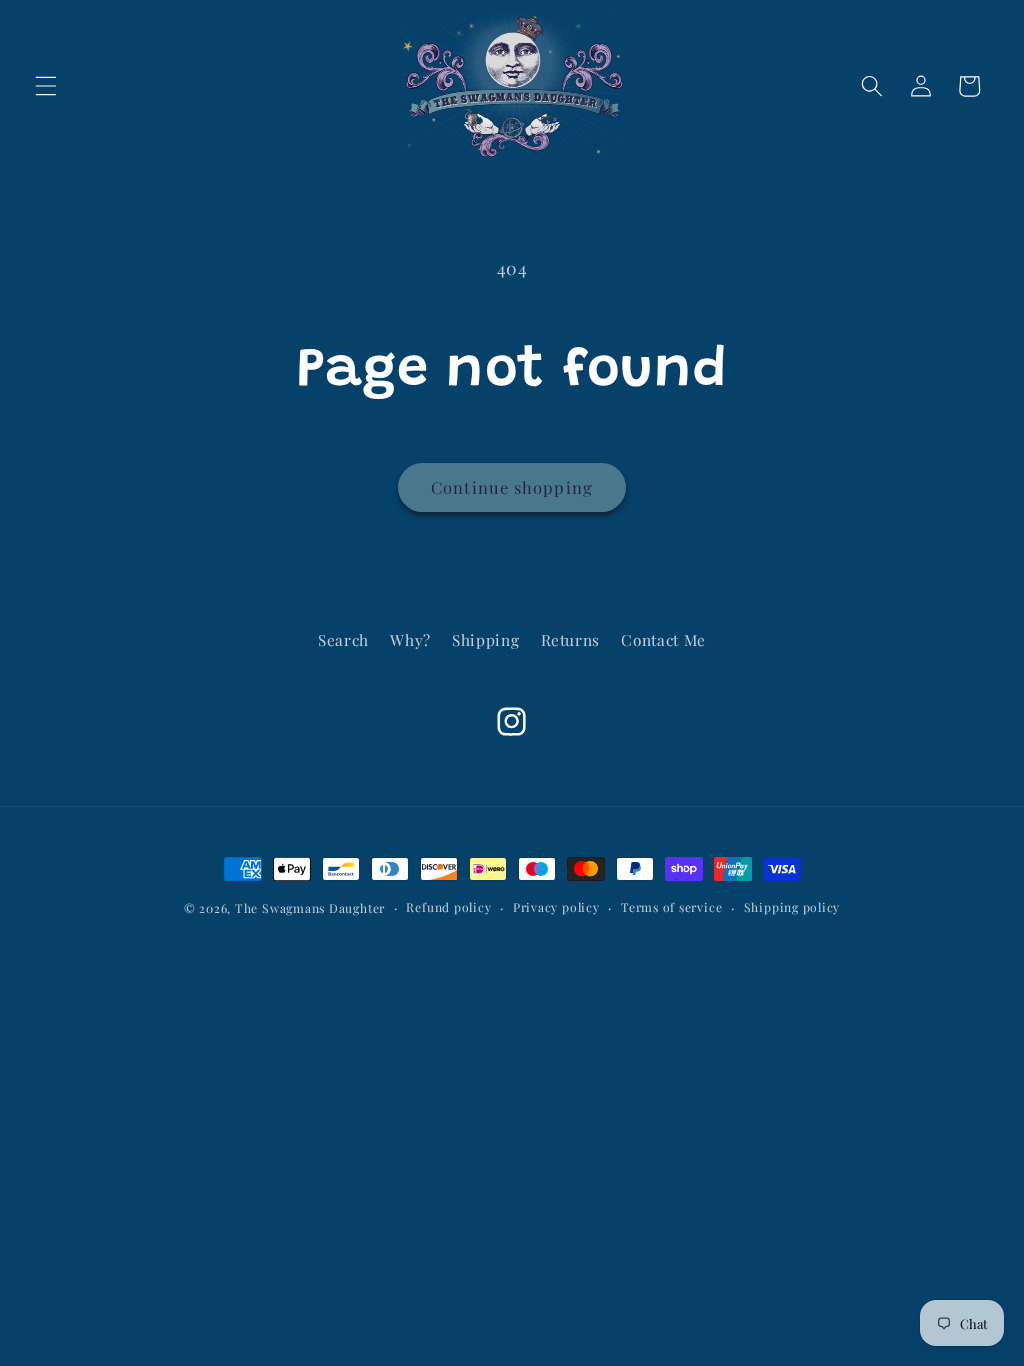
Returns (571, 639)
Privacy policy (556, 907)
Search (343, 639)
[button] (46, 86)
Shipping (485, 639)
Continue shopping (512, 487)
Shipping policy (792, 907)
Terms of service (671, 907)
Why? (410, 639)
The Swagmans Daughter (310, 908)
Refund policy (448, 907)
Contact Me (663, 639)
